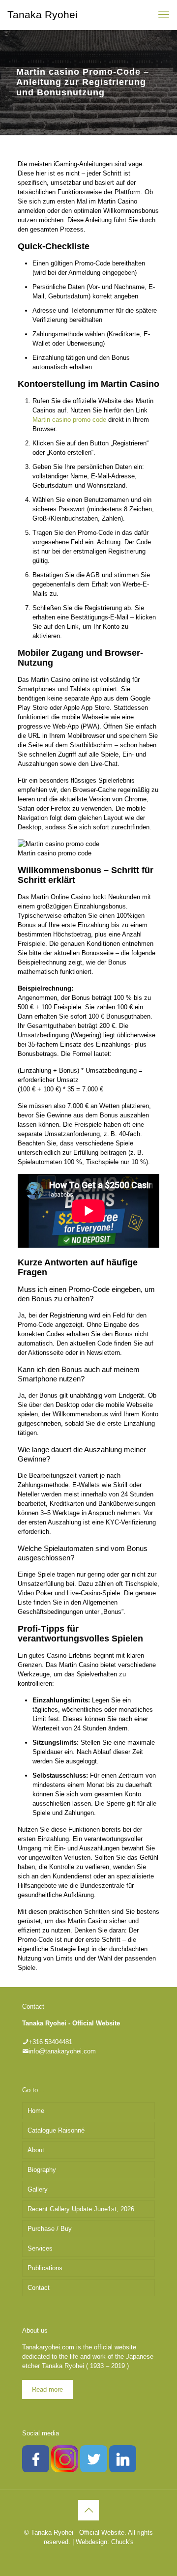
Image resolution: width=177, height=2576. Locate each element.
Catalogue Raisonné (56, 2130)
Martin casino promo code (69, 420)
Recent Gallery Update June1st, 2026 (81, 2209)
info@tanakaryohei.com (62, 2051)
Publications (45, 2268)
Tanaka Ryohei (43, 15)
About (36, 2150)
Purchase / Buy (50, 2229)
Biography (42, 2170)
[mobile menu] (164, 15)
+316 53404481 (50, 2042)
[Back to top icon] (88, 2510)
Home (36, 2111)
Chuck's (122, 2542)
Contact (39, 2288)
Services (40, 2248)
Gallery (38, 2189)
